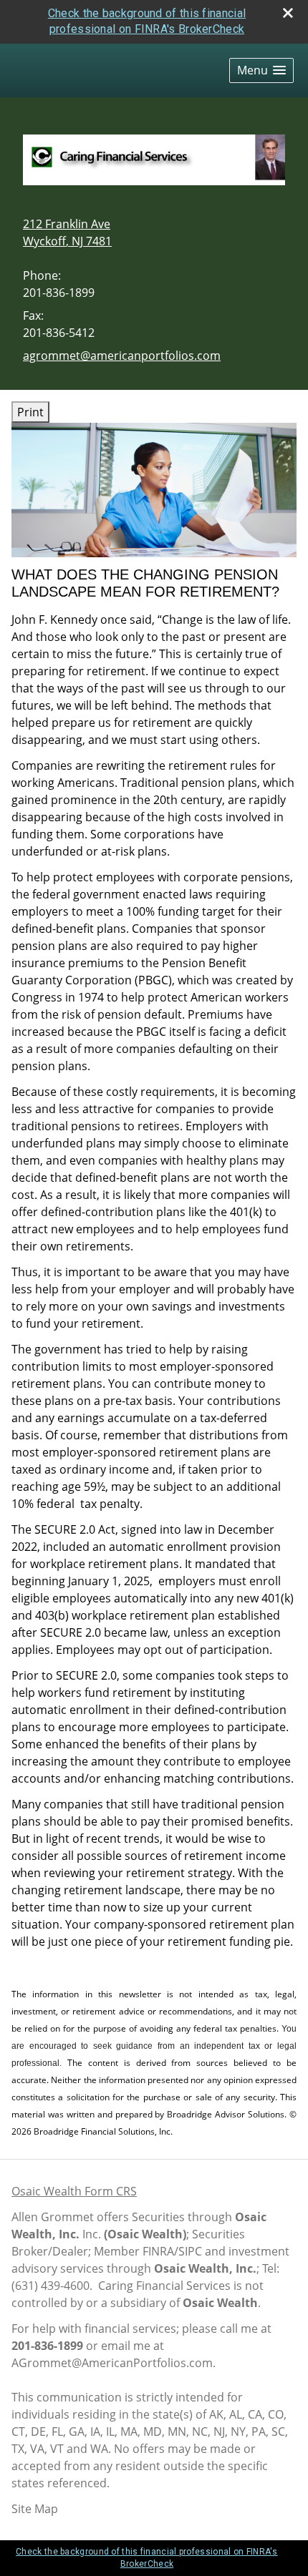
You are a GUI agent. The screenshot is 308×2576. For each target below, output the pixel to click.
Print (30, 412)
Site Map (35, 2509)
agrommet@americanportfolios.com (122, 356)
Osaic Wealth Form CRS (74, 2191)
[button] (261, 70)
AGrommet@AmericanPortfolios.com (112, 2363)
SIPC (190, 2251)
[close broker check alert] (288, 13)
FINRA (158, 2251)
